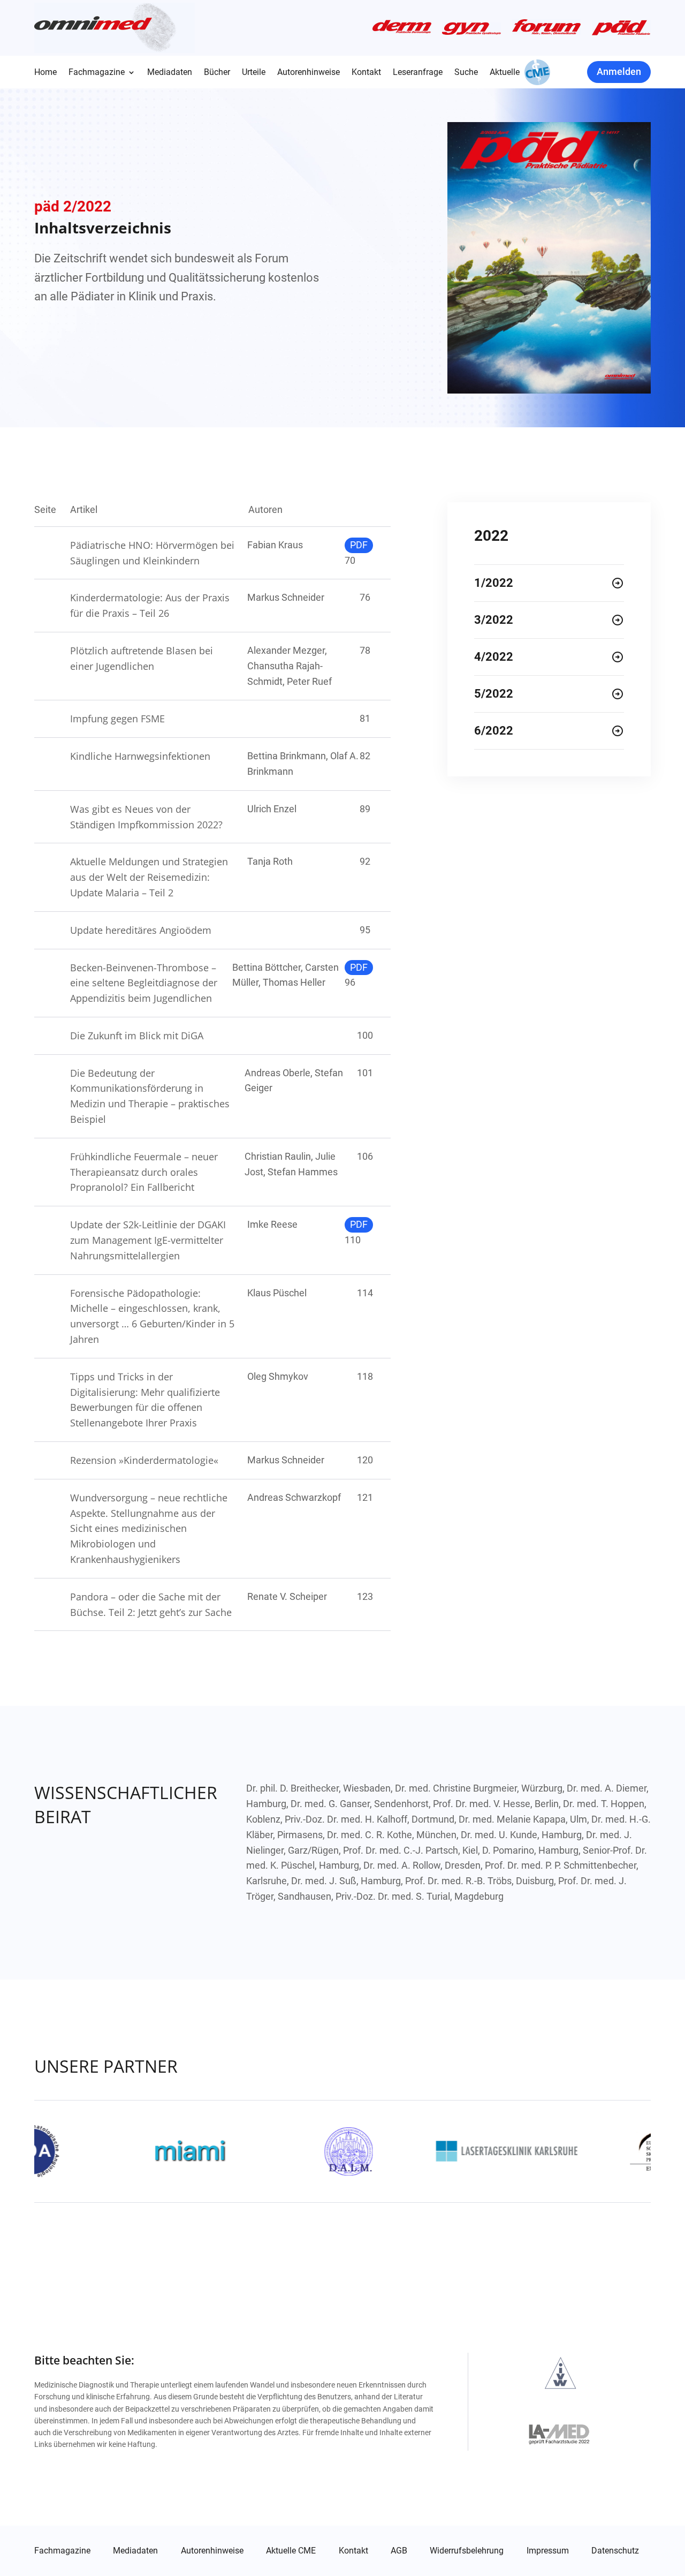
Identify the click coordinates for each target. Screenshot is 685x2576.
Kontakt (366, 73)
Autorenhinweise (309, 73)
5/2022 (494, 694)
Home (45, 73)
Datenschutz (615, 2551)
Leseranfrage (418, 73)
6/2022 (494, 731)
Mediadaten (170, 73)
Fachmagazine (97, 73)
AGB (399, 2551)
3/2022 (494, 620)
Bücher (217, 73)
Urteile (254, 73)
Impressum (548, 2551)
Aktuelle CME (291, 2551)
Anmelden (619, 71)
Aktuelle (505, 73)
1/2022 (494, 583)
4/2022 (494, 657)
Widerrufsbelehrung (467, 2551)
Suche (466, 73)
